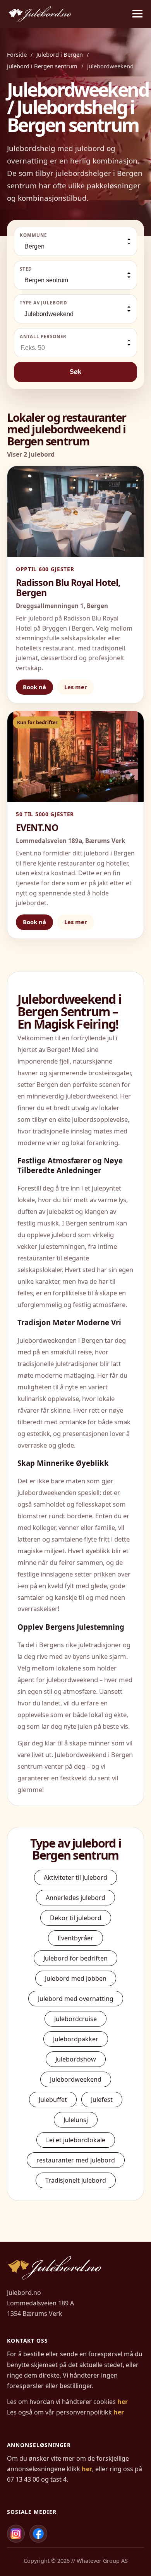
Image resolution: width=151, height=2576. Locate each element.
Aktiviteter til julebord (75, 1877)
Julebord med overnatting (76, 1999)
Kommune (33, 235)
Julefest (102, 2100)
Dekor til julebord (76, 1918)
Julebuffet (53, 2100)
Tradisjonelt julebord (76, 2180)
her (123, 2402)
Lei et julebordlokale (76, 2140)
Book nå (34, 687)
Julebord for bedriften (75, 1958)
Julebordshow (76, 2059)
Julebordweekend (76, 2079)
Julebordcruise (75, 2019)
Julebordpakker (76, 2039)
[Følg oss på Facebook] (38, 2534)
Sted (26, 269)
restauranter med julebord (76, 2160)
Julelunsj (76, 2120)
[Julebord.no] (40, 14)
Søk (75, 372)
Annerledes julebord (75, 1898)
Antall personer (43, 336)
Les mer (76, 687)
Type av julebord (44, 303)
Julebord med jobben (76, 1978)
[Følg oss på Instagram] (16, 2534)
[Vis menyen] (137, 14)
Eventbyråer (75, 1938)
